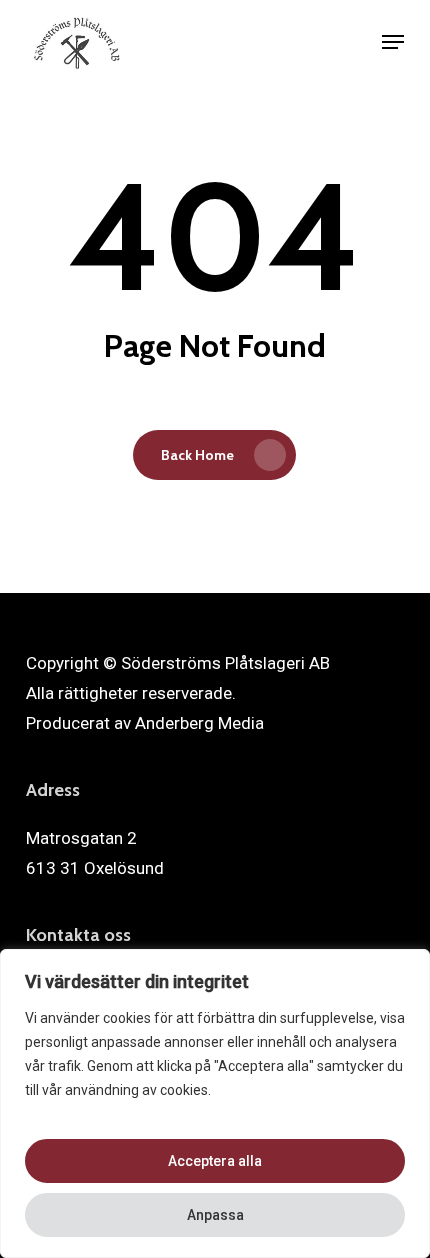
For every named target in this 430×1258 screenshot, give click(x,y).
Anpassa (215, 1215)
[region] (215, 1103)
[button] (393, 42)
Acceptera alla (215, 1161)
